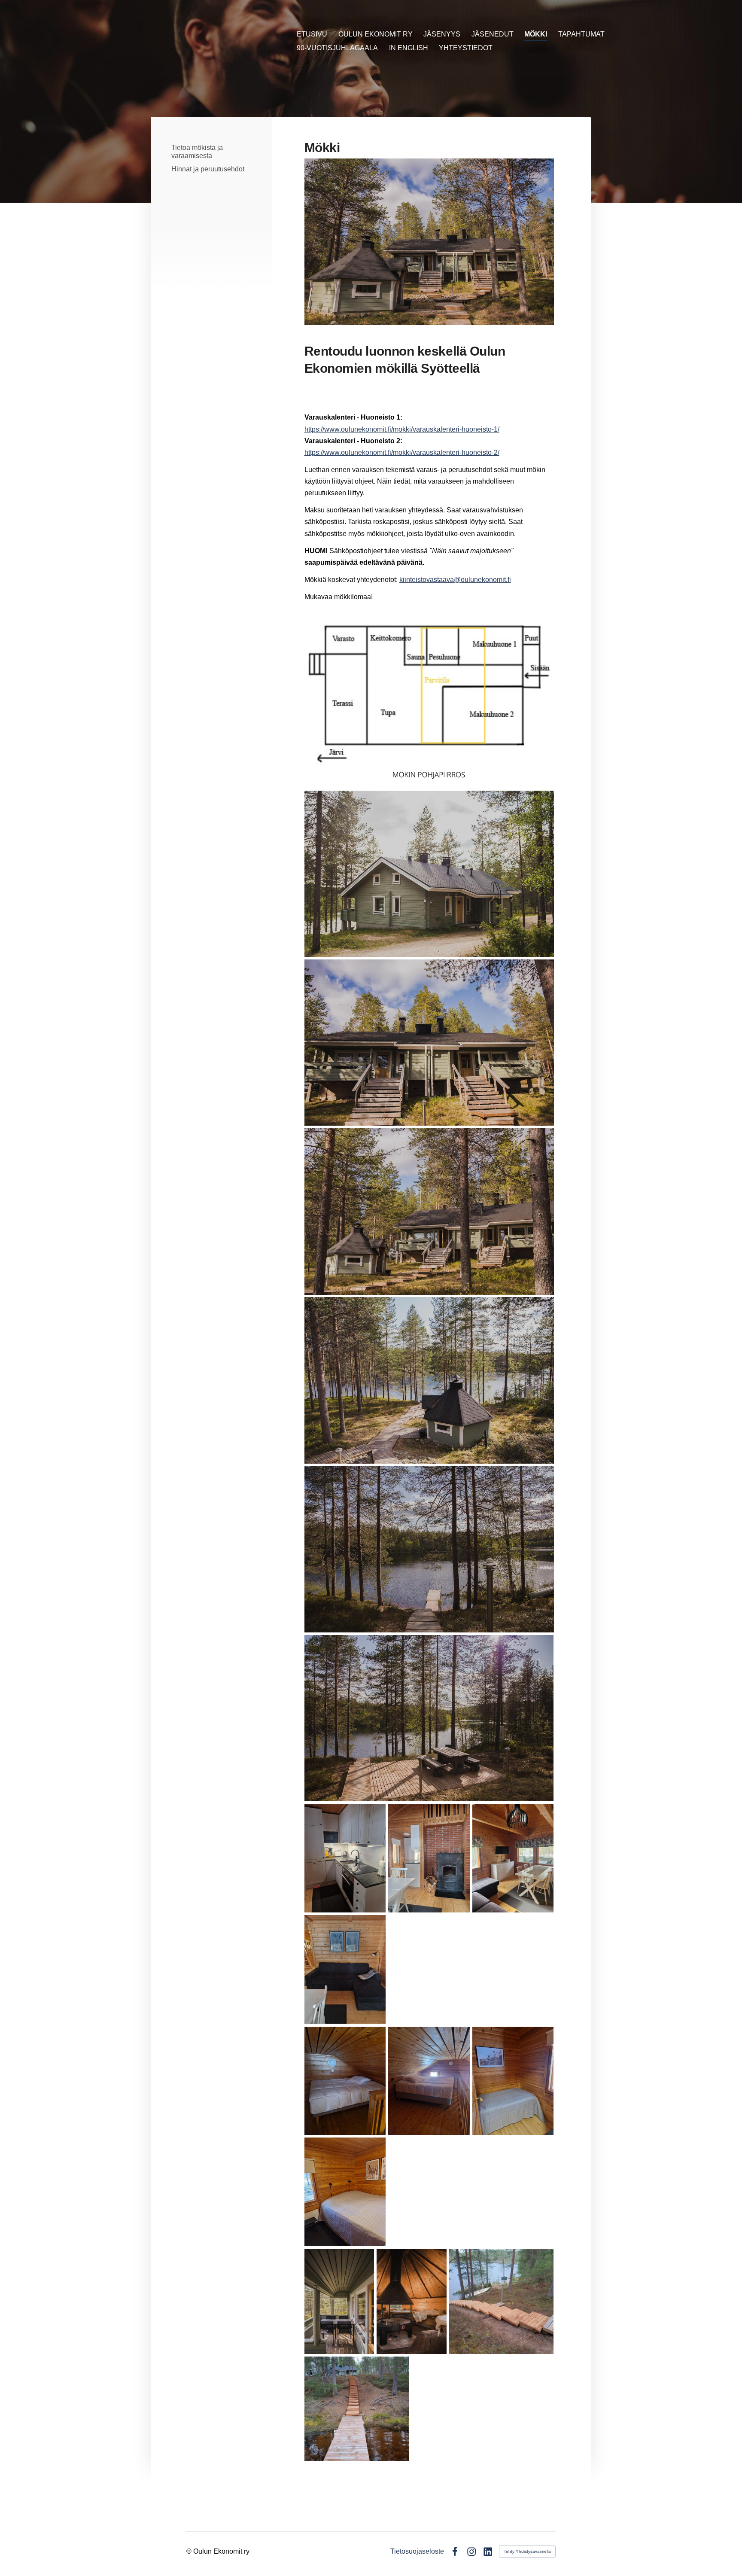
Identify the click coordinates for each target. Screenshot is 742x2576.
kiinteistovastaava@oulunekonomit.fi (455, 580)
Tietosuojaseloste (417, 2552)
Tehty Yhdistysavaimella (527, 2551)
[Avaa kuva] (429, 874)
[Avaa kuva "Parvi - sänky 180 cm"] (429, 2081)
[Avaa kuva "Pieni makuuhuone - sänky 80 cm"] (513, 2081)
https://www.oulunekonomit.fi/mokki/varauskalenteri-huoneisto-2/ (402, 452)
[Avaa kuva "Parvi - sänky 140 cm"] (345, 2081)
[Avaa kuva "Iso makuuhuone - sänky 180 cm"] (345, 2192)
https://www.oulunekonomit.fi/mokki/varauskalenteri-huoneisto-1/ (402, 429)
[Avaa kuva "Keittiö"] (345, 1858)
